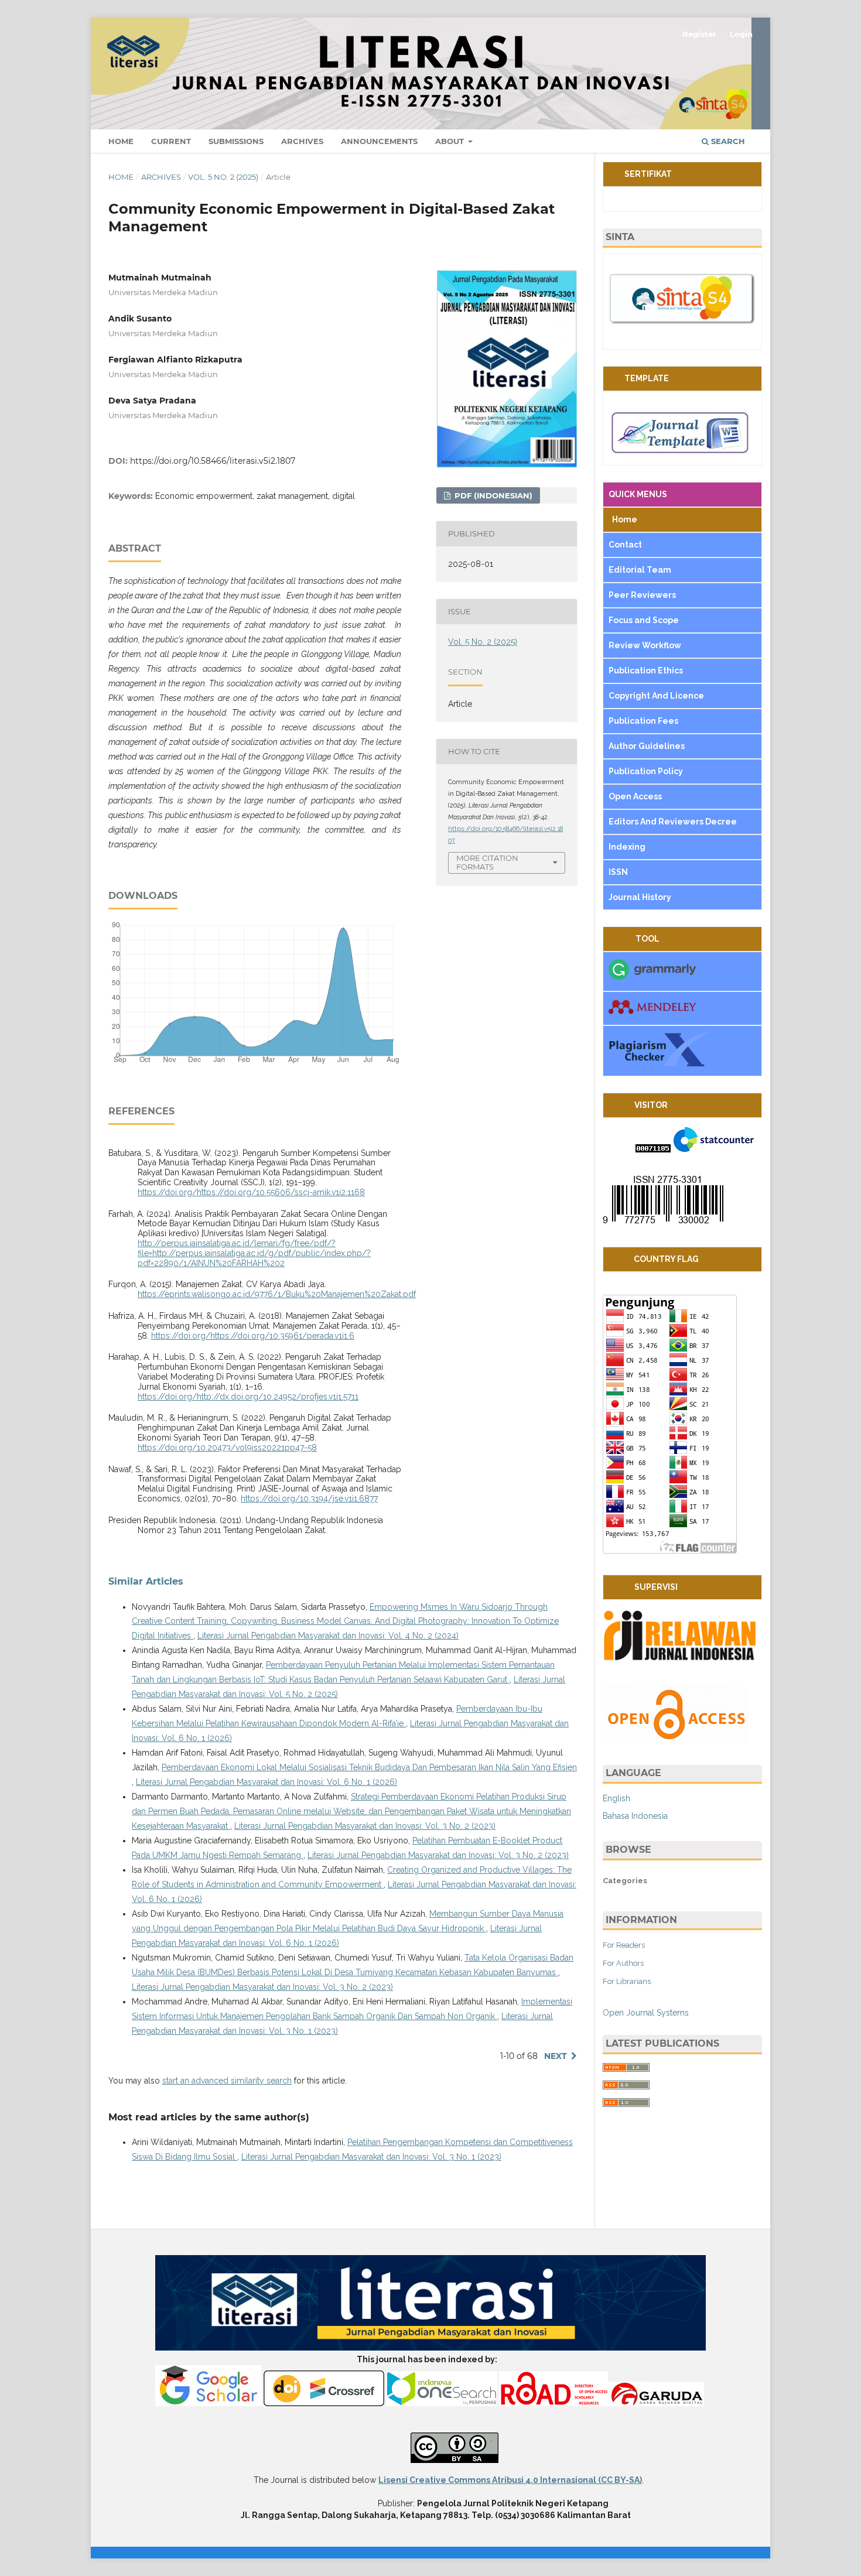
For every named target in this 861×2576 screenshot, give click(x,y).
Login (741, 34)
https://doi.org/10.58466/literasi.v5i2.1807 (213, 461)
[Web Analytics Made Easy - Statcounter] (653, 1150)
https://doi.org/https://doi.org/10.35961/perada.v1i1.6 (253, 1336)
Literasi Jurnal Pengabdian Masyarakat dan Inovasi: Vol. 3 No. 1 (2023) (371, 2157)
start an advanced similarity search (227, 2081)
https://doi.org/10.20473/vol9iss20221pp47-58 (227, 1448)
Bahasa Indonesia (635, 1816)
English (616, 1798)
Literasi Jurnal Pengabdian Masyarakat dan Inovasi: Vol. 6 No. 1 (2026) (266, 1782)
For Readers (624, 1945)
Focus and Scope (644, 620)
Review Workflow (645, 645)
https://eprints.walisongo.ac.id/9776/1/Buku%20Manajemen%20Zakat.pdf (277, 1294)
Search (727, 141)
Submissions (236, 141)
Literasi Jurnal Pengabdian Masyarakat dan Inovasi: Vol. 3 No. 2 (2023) (365, 1826)
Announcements (379, 141)
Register (699, 34)
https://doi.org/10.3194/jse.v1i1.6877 (309, 1499)
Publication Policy (646, 771)
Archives (302, 141)
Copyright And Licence (656, 696)
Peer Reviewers (642, 595)
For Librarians (627, 1981)
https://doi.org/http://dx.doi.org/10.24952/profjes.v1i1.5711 (248, 1397)
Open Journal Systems (646, 2013)
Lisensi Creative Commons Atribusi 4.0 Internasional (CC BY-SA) (510, 2480)
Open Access (636, 796)
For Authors (623, 1963)
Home (121, 141)
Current (171, 141)
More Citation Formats (487, 862)
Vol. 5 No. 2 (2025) (223, 177)
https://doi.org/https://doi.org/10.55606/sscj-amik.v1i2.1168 (251, 1192)
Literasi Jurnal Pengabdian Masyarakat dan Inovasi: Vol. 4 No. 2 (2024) (328, 1636)
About (451, 141)
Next (556, 2056)
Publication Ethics (646, 670)
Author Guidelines (648, 746)
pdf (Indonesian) (492, 495)
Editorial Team (641, 570)
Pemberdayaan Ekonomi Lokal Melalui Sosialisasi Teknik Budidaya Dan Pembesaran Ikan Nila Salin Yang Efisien (369, 1767)
